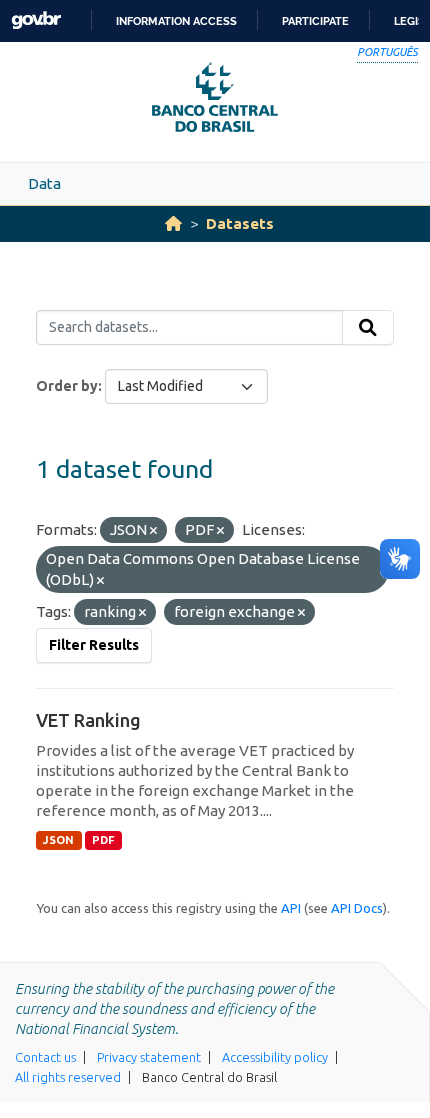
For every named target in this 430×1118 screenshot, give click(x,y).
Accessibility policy (275, 1057)
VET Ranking (88, 720)
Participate (315, 21)
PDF (103, 840)
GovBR (36, 20)
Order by (67, 386)
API (291, 908)
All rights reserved (68, 1077)
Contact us (45, 1057)
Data (44, 183)
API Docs (357, 908)
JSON (58, 840)
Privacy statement (149, 1057)
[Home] (173, 223)
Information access (176, 21)
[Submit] (368, 328)
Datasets (240, 223)
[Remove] (153, 531)
